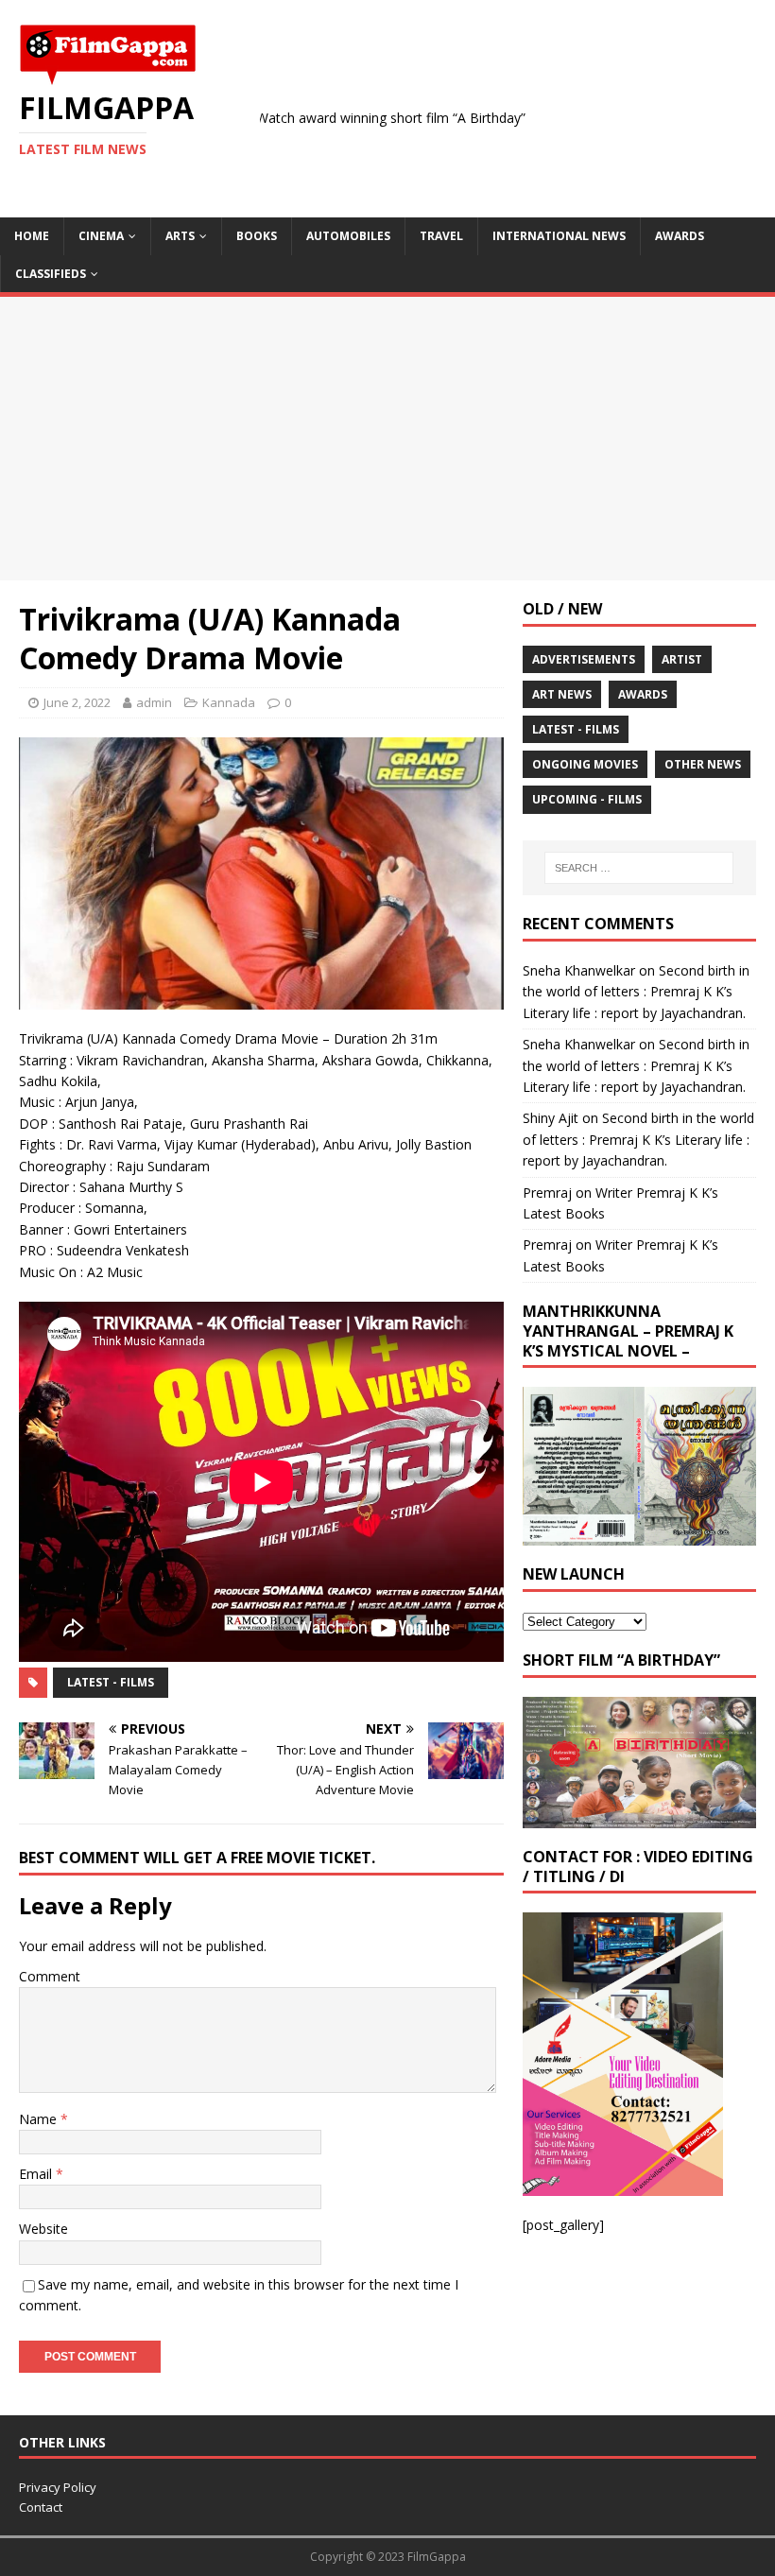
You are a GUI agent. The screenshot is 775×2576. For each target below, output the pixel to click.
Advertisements (584, 659)
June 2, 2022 (77, 702)
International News (559, 236)
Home (32, 236)
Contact (41, 2507)
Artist (682, 659)
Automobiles (348, 236)
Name (40, 2119)
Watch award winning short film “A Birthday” (336, 118)
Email (37, 2174)
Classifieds (51, 274)
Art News (562, 694)
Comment (50, 1976)
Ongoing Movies (585, 764)
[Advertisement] (387, 439)
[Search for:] (639, 868)
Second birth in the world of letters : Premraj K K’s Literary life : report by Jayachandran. (636, 992)
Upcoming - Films (587, 799)
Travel (441, 236)
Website (43, 2229)
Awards (680, 236)
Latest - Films (111, 1682)
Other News (703, 764)
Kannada (229, 702)
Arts (180, 236)
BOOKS (257, 236)
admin (154, 702)
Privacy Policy (58, 2487)
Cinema (101, 236)
